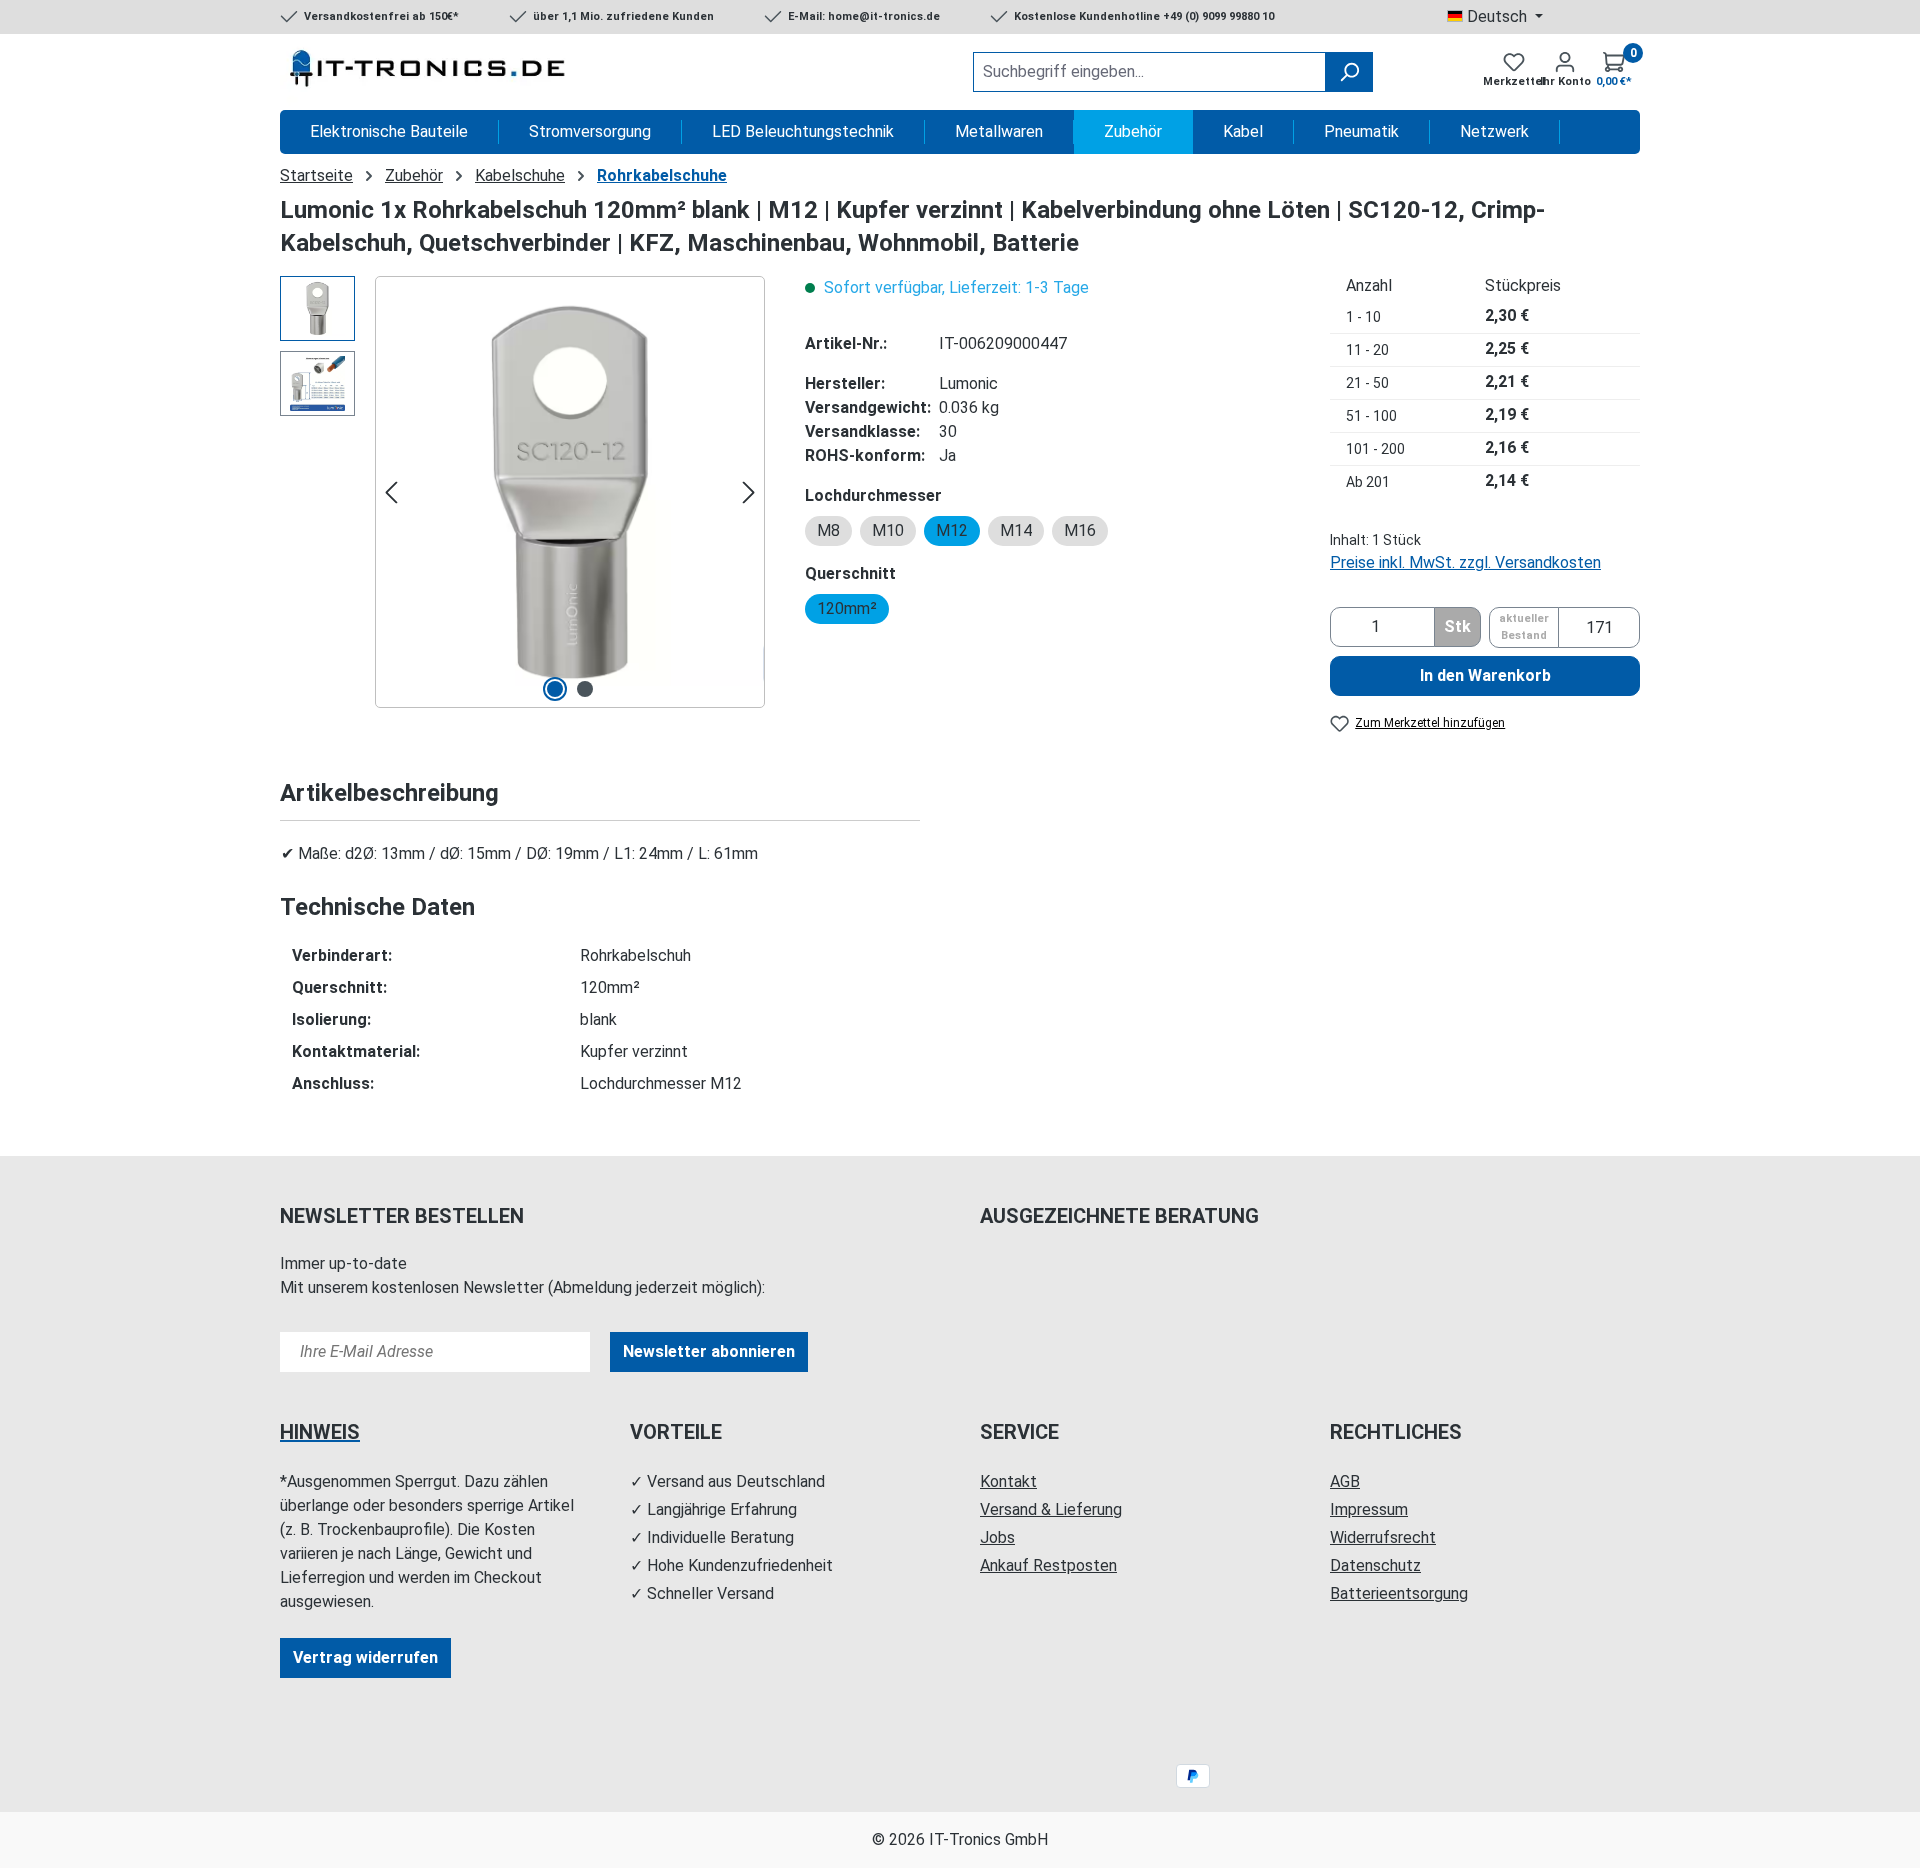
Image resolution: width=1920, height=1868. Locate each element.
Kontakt (1008, 1481)
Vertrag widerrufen (365, 1657)
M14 (1016, 530)
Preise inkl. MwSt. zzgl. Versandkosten (1465, 562)
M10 (888, 530)
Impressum (1369, 1509)
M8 (828, 530)
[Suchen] (1349, 72)
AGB (1345, 1481)
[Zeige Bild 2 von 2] (585, 689)
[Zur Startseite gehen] (430, 72)
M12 (952, 530)
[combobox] (1149, 72)
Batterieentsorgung (1399, 1593)
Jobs (997, 1537)
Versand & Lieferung (1051, 1509)
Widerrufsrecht (1383, 1537)
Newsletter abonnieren (709, 1351)
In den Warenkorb (1485, 675)
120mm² (847, 608)
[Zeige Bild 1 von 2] (555, 689)
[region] (522, 492)
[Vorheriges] (391, 492)
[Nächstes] (749, 492)
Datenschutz (1375, 1565)
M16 (1080, 530)
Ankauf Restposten (1048, 1565)
